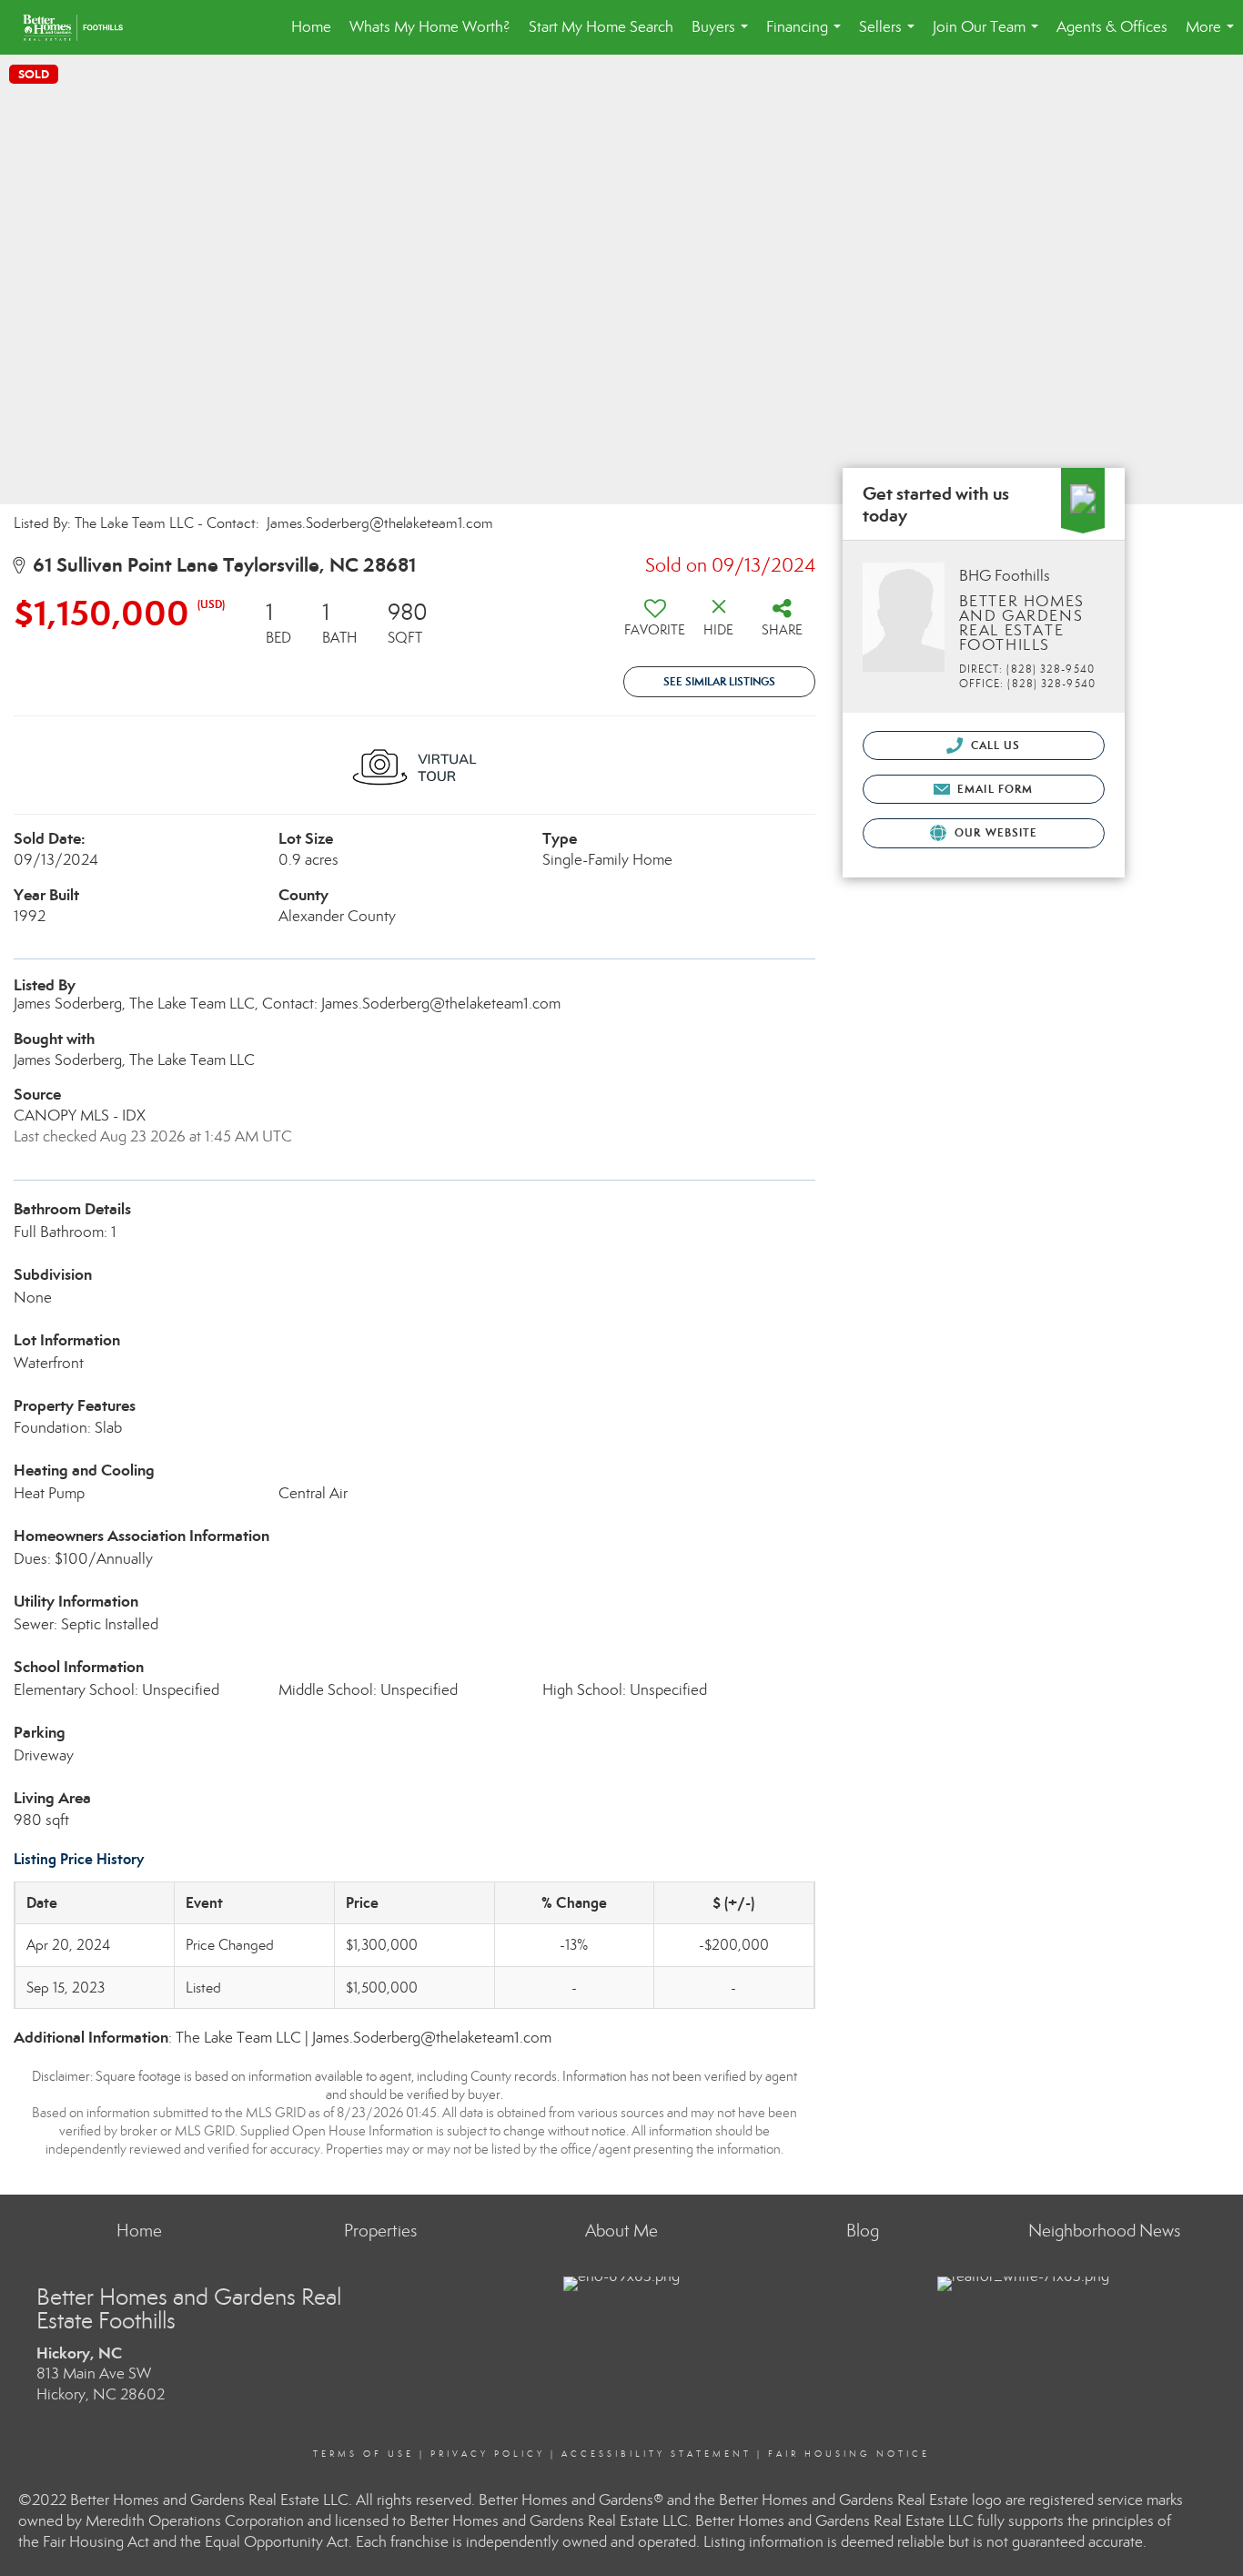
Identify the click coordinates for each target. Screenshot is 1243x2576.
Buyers (723, 36)
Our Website (994, 832)
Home (311, 27)
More (1213, 36)
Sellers (890, 36)
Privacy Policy (488, 2454)
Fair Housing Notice (849, 2454)
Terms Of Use (364, 2454)
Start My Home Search (601, 27)
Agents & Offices (1112, 27)
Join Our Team (989, 36)
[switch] (655, 624)
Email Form (993, 789)
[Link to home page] (82, 27)
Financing (807, 36)
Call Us (994, 745)
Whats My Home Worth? (430, 27)
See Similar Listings (719, 681)
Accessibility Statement (657, 2454)
